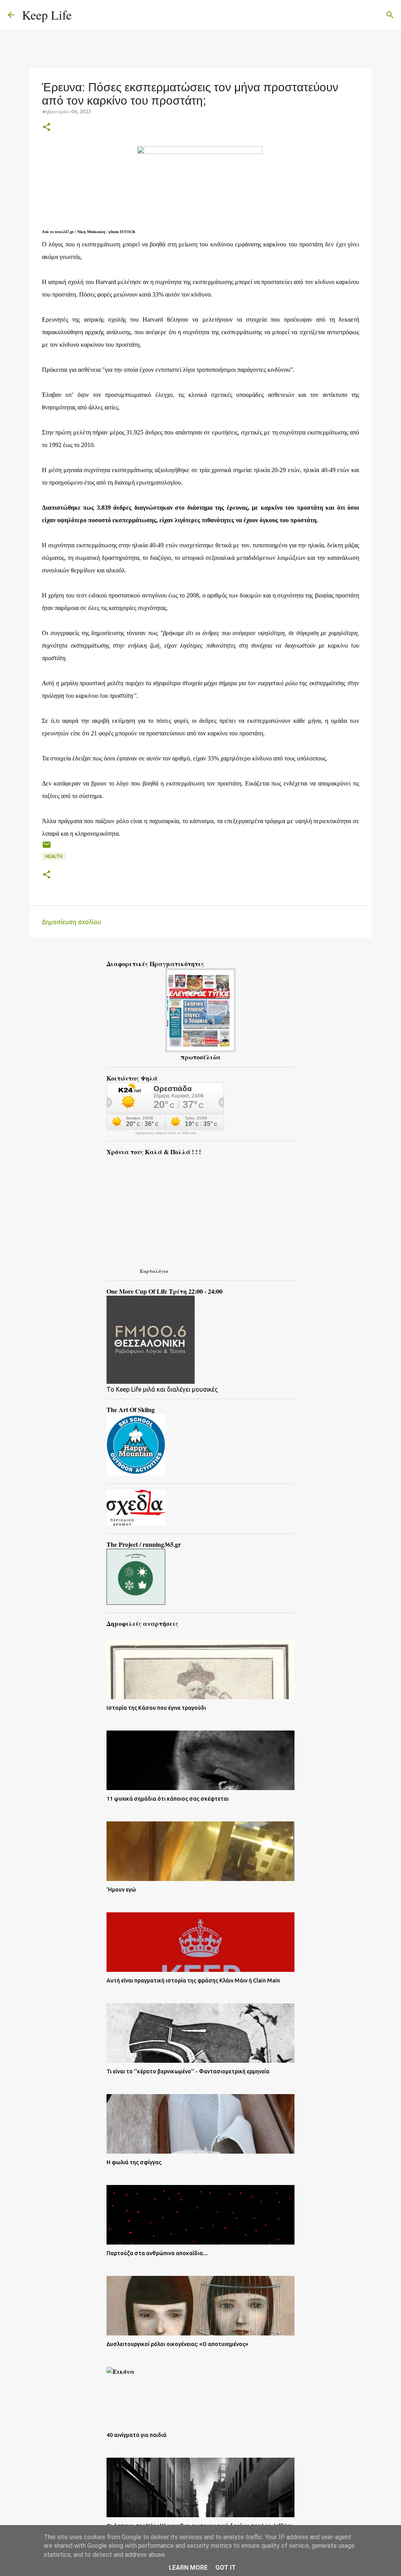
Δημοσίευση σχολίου (71, 922)
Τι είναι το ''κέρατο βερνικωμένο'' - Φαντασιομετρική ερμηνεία (188, 2071)
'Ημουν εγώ (121, 1890)
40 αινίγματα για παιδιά (136, 2435)
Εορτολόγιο (154, 1271)
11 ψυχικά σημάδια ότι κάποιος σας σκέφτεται (168, 1799)
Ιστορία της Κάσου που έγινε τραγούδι (156, 1708)
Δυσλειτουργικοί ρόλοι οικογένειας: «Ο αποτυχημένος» (177, 2344)
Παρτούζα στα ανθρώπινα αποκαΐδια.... (157, 2253)
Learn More (188, 2568)
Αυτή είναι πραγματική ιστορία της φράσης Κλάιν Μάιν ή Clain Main (193, 1980)
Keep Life (47, 15)
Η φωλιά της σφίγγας (134, 2162)
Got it (226, 2568)
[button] (47, 128)
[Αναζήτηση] (83, 15)
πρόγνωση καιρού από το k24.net (165, 1133)
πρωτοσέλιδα (200, 1057)
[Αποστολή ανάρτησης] (47, 848)
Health (54, 856)
